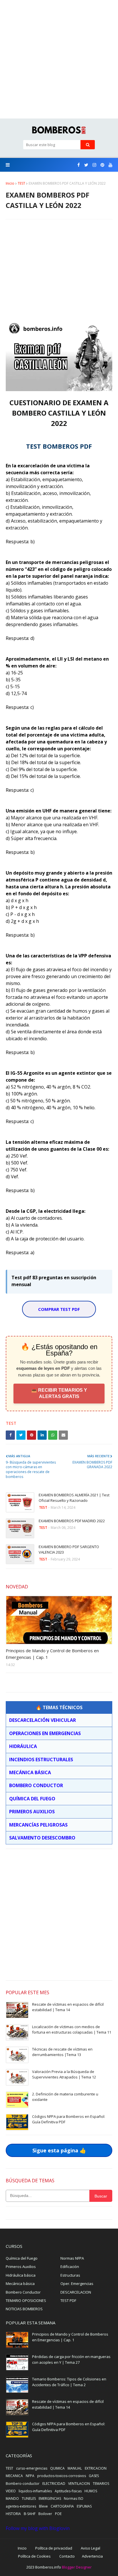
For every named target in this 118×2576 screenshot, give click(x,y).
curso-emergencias (32, 2468)
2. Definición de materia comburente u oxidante (65, 2097)
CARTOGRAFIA (62, 2506)
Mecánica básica (20, 2284)
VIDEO (11, 2491)
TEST (21, 183)
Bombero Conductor (23, 2292)
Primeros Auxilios (21, 2267)
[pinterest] (102, 165)
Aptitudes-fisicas (68, 2491)
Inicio (10, 183)
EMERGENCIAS (50, 2498)
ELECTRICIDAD (54, 2484)
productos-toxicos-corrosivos (62, 2476)
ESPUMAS (84, 2506)
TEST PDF (68, 2300)
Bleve (43, 2506)
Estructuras (70, 2275)
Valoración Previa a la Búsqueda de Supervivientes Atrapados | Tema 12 (64, 2074)
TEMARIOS (101, 2484)
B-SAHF (30, 2514)
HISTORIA (13, 2514)
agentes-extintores (21, 2506)
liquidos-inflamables (35, 2491)
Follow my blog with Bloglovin (38, 2528)
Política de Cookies (34, 2556)
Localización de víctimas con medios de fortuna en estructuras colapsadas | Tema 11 (72, 2030)
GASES (94, 2476)
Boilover (45, 2514)
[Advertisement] (59, 59)
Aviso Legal (91, 2548)
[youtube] (110, 165)
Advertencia (92, 2556)
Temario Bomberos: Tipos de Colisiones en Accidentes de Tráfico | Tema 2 (69, 2382)
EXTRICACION (96, 2468)
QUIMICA (57, 2468)
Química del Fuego (22, 2258)
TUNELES (29, 2498)
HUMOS (91, 2491)
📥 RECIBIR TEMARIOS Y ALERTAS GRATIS (59, 1393)
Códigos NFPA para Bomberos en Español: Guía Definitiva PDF (69, 2119)
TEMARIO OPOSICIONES (26, 2300)
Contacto (67, 2556)
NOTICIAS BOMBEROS (24, 2309)
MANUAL (75, 2468)
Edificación (70, 2267)
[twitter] (86, 165)
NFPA (30, 2476)
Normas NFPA (72, 2258)
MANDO (12, 2498)
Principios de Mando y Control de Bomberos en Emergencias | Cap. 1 (52, 1654)
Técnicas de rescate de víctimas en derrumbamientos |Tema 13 (62, 2052)
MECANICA (14, 2476)
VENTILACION (79, 2484)
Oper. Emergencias (77, 2284)
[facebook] (79, 165)
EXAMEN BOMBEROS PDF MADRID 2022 (72, 1521)
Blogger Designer (77, 2567)
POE (58, 2514)
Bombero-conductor (23, 2484)
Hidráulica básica (21, 2275)
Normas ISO (74, 2498)
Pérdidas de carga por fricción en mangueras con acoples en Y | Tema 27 (71, 2359)
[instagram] (94, 165)
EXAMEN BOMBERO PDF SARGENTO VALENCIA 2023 (69, 1550)
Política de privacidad (54, 2548)
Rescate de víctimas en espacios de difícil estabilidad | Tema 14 (68, 2007)
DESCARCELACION (76, 2292)
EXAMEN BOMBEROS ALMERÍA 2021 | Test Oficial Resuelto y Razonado (74, 1498)
